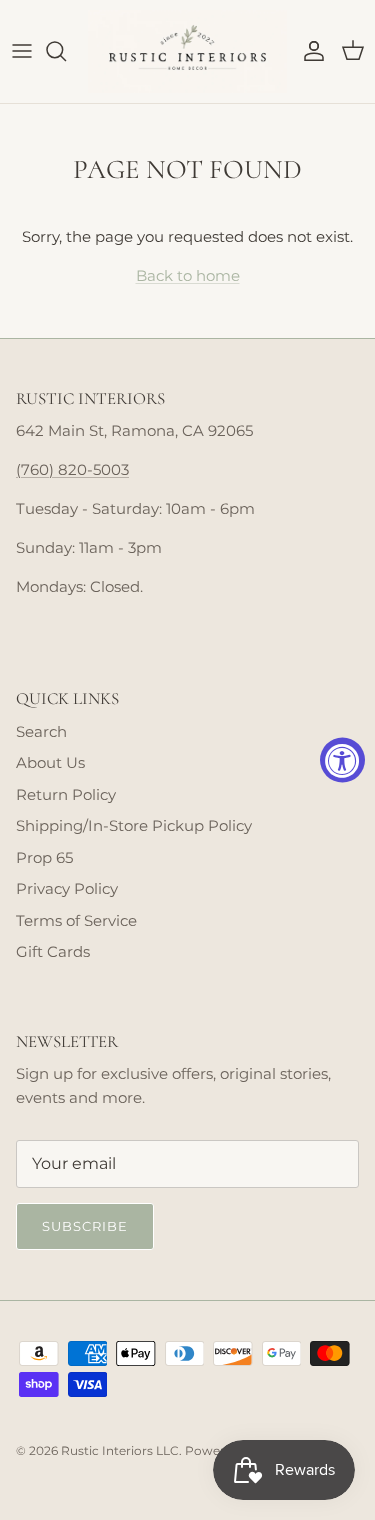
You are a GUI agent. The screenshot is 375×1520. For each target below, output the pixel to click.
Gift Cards (53, 951)
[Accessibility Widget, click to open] (342, 760)
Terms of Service (76, 920)
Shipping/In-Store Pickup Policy (134, 825)
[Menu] (22, 51)
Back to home (188, 275)
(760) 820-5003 (72, 469)
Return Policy (66, 794)
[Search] (66, 51)
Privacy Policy (67, 888)
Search (41, 731)
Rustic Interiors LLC (120, 1450)
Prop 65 (44, 857)
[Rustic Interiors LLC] (187, 51)
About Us (50, 762)
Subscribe (85, 1226)
